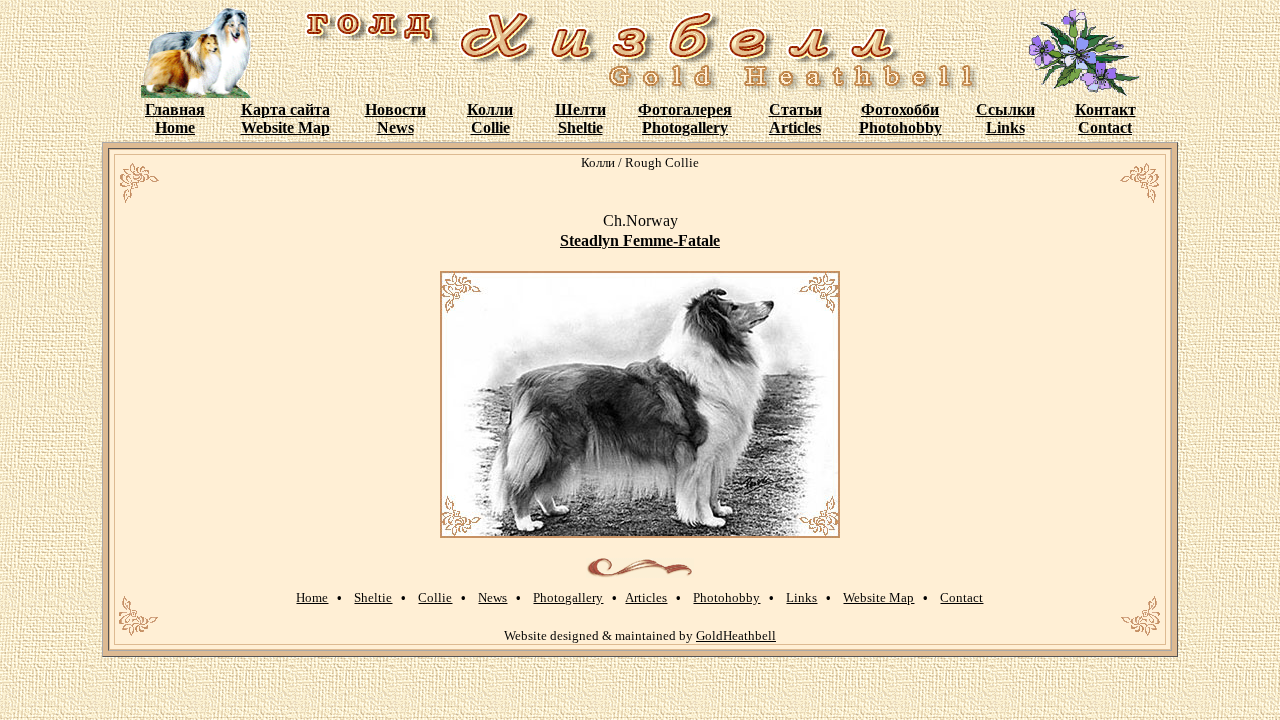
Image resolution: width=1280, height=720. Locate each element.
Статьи (795, 109)
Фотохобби (900, 109)
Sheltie (580, 127)
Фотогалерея (685, 109)
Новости (395, 109)
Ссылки (1005, 109)
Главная (175, 109)
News (395, 127)
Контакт (1105, 109)
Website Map (285, 127)
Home (175, 127)
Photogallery (685, 127)
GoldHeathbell (736, 635)
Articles (795, 127)
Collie (490, 127)
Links (1005, 127)
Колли (490, 109)
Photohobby (900, 127)
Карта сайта (285, 109)
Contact (1105, 127)
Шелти (580, 109)
